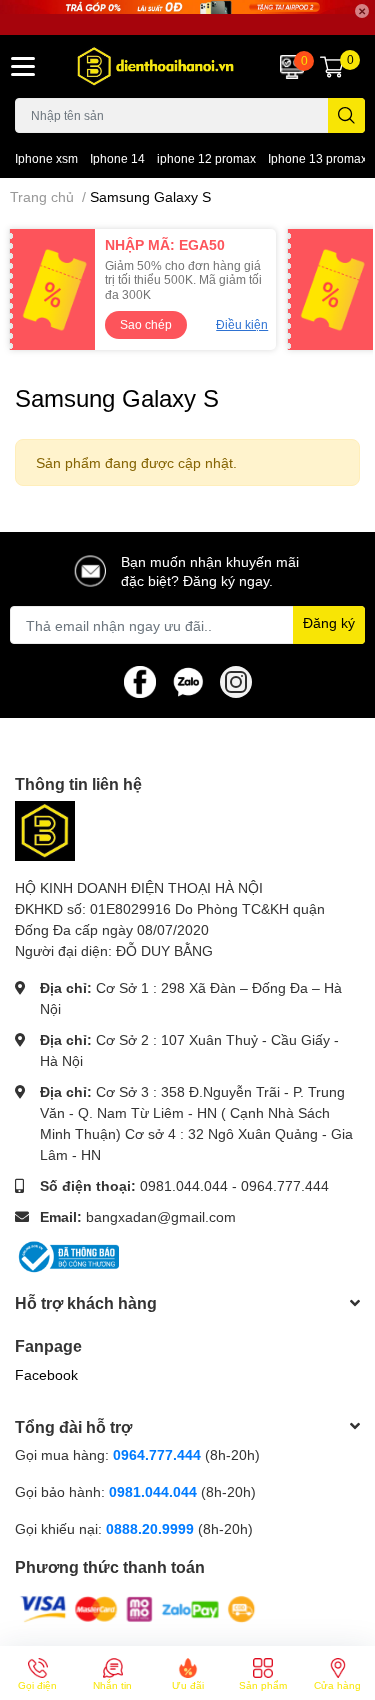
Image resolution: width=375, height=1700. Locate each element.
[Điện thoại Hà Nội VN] (157, 66)
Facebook (46, 1374)
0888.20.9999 (150, 1528)
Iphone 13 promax (317, 158)
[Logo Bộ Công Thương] (67, 1255)
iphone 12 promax (206, 158)
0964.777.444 (285, 1185)
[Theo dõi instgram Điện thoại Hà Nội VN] (236, 680)
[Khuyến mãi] (187, 17)
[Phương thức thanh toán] (138, 1607)
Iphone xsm (46, 158)
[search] (346, 115)
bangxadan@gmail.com (161, 1216)
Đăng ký (329, 622)
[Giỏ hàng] (332, 67)
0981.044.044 (184, 1185)
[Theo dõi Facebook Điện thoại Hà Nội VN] (140, 680)
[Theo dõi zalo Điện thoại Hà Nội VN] (188, 680)
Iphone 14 (117, 158)
